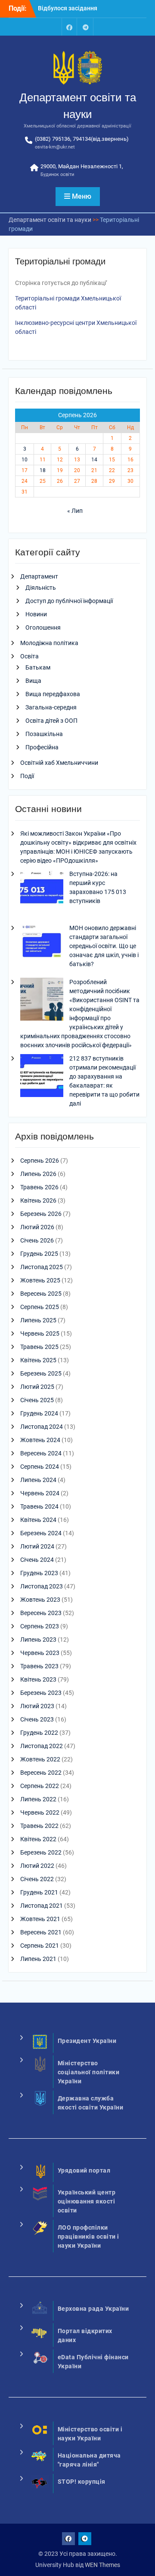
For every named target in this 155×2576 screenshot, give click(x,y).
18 (43, 470)
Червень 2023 (40, 1653)
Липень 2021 (38, 1959)
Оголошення (43, 627)
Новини (36, 614)
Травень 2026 (39, 1187)
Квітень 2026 (38, 1200)
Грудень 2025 (39, 1254)
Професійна (42, 747)
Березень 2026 (41, 1214)
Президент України (87, 2041)
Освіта (29, 656)
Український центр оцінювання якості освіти (87, 2201)
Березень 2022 (41, 1852)
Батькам (38, 667)
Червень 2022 (40, 1812)
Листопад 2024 (42, 1427)
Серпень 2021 (40, 1946)
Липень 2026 (38, 1174)
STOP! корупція (82, 2482)
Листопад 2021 (42, 1906)
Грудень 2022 (39, 1733)
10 (25, 460)
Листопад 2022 (42, 1746)
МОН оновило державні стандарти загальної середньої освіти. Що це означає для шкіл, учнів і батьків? (104, 946)
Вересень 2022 (41, 1773)
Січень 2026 (37, 1240)
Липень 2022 (38, 1799)
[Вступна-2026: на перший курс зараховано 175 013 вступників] (42, 892)
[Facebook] (69, 27)
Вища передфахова (53, 694)
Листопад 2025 (42, 1267)
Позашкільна (44, 734)
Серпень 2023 (40, 1626)
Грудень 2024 (39, 1413)
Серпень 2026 (40, 1161)
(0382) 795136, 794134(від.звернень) (82, 139)
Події (27, 776)
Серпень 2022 (40, 1786)
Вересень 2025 (41, 1294)
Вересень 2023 (41, 1613)
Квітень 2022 (38, 1839)
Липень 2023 (38, 1640)
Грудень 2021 (39, 1892)
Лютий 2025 (37, 1387)
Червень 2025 (40, 1333)
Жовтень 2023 (40, 1600)
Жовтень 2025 (40, 1280)
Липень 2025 (38, 1320)
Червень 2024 (40, 1493)
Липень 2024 (38, 1480)
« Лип (75, 511)
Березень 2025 (41, 1373)
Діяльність (41, 588)
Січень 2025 (37, 1400)
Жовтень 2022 (40, 1759)
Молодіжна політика (49, 643)
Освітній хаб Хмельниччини (59, 763)
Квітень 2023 (38, 1679)
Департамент (39, 576)
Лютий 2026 (37, 1227)
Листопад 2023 (42, 1586)
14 (94, 460)
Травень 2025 (39, 1347)
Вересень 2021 (41, 1932)
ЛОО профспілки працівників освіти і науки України (88, 2237)
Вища (33, 681)
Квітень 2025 (38, 1360)
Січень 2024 (37, 1560)
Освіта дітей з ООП (51, 721)
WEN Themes (102, 2565)
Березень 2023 (41, 1693)
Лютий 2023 (37, 1706)
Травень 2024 (39, 1506)
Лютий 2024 (37, 1546)
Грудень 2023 (39, 1573)
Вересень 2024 (41, 1453)
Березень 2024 (41, 1533)
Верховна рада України (93, 2309)
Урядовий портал (84, 2170)
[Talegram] (86, 27)
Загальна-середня (51, 707)
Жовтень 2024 (40, 1440)
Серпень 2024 (40, 1467)
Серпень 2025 (40, 1307)
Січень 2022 (37, 1879)
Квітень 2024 (38, 1520)
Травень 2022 (39, 1826)
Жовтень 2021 (40, 1919)
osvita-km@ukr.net (55, 147)
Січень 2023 (37, 1719)
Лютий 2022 (37, 1866)
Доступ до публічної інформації (69, 601)
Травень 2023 (39, 1666)
